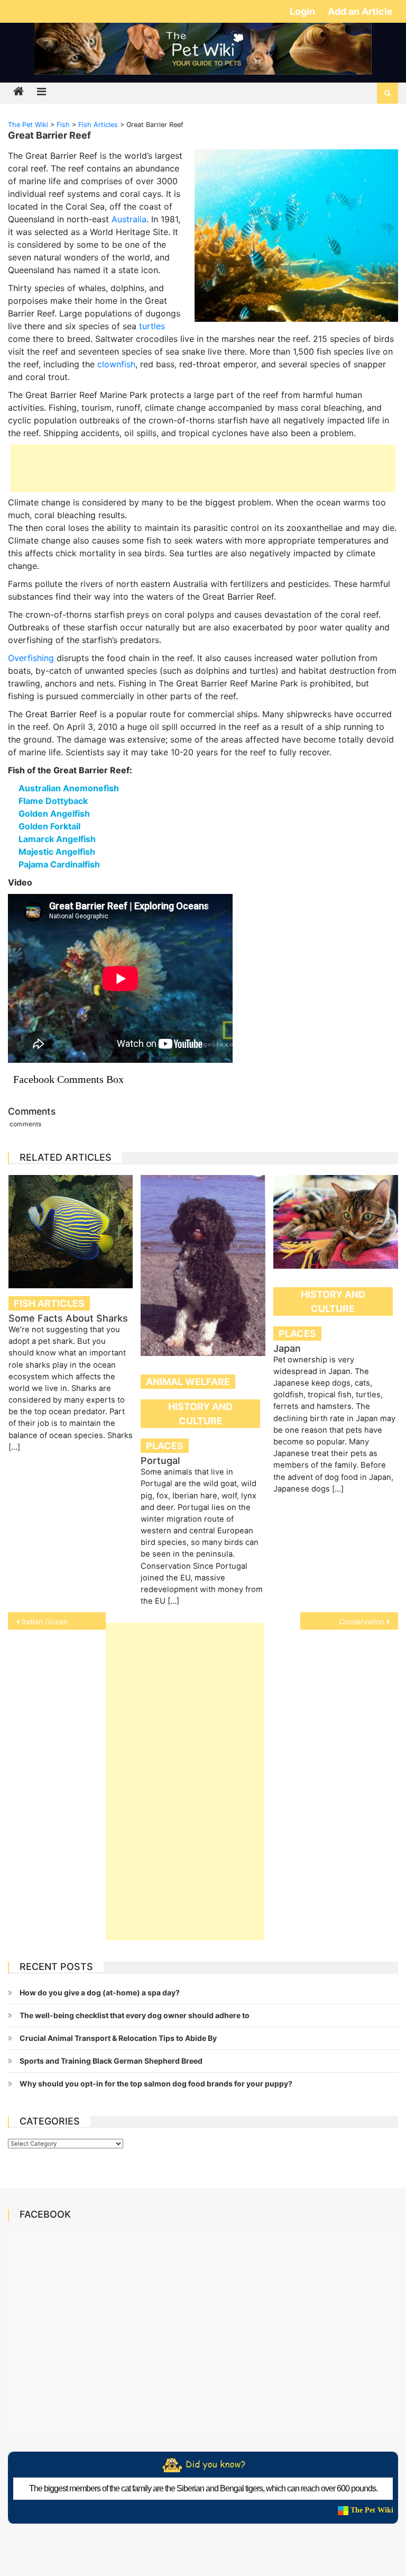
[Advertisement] (203, 468)
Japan (287, 1348)
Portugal (160, 1461)
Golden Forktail (49, 826)
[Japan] (336, 1222)
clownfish (116, 364)
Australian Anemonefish (69, 788)
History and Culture (200, 1414)
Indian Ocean (45, 1621)
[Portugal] (203, 1266)
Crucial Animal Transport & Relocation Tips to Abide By (118, 2038)
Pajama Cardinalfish (59, 864)
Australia (129, 219)
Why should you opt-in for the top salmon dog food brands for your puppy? (156, 2084)
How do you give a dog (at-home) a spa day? (100, 1992)
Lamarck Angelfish (57, 839)
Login (303, 11)
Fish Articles (49, 1303)
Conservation (362, 1621)
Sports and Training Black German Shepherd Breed (111, 2061)
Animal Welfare (188, 1382)
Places (165, 1446)
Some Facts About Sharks (68, 1318)
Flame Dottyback (53, 801)
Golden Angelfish (54, 814)
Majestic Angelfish (57, 852)
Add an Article (360, 11)
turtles (152, 326)
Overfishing (31, 658)
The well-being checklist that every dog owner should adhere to (135, 2015)
